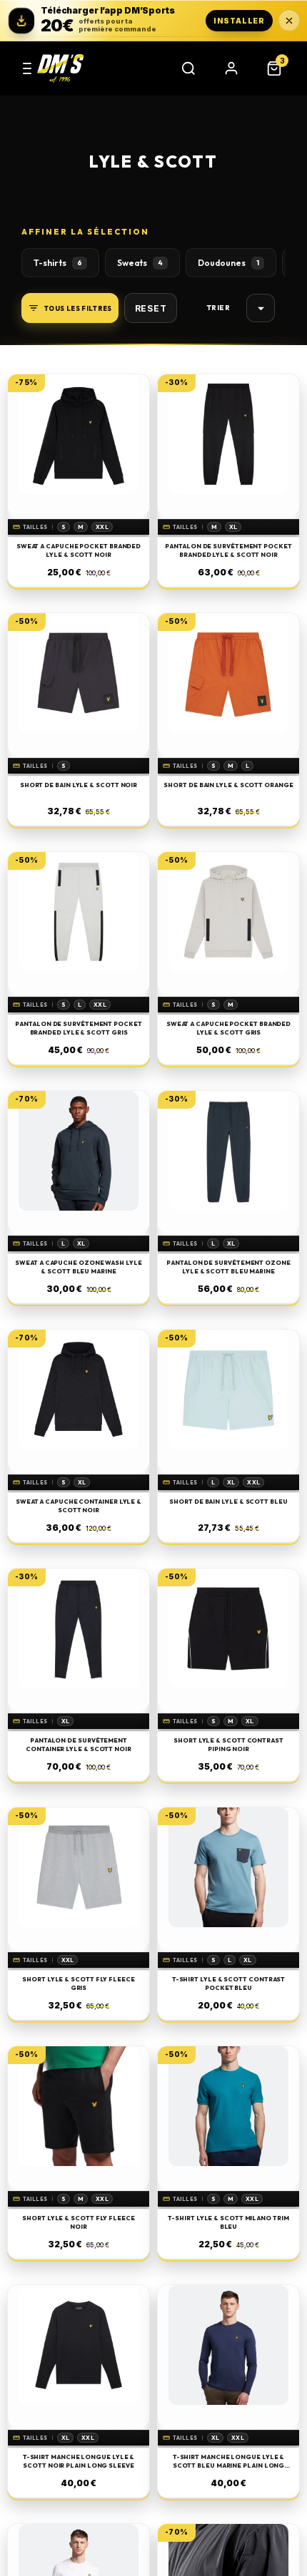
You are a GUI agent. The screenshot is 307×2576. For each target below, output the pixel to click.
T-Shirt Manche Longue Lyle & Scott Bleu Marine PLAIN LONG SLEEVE (229, 2461)
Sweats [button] (140, 263)
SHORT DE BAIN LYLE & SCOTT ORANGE (228, 785)
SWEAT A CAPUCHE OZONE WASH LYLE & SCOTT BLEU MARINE (78, 1266)
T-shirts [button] (58, 263)
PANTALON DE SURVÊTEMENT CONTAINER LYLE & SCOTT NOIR (79, 1744)
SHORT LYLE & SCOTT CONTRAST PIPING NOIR (228, 1744)
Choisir (261, 308)
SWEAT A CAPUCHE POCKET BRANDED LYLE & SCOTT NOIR (79, 550)
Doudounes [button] (228, 263)
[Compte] (231, 68)
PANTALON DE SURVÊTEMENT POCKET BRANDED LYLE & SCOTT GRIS (78, 1027)
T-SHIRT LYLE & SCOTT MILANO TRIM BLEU (228, 2222)
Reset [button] (151, 308)
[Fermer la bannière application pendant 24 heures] (289, 21)
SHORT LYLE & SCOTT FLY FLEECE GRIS (79, 1983)
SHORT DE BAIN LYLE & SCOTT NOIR (79, 785)
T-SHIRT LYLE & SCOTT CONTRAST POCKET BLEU (229, 1983)
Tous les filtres (78, 308)
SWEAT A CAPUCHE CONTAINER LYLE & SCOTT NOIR (79, 1505)
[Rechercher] (188, 68)
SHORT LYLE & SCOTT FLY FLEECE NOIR (79, 2222)
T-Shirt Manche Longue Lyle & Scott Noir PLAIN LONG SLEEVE (79, 2460)
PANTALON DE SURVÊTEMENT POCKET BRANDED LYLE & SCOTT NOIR (228, 550)
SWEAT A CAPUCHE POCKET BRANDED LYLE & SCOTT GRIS (228, 1027)
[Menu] (27, 68)
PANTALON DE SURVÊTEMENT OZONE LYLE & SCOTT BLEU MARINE (228, 1266)
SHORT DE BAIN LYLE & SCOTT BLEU (228, 1501)
